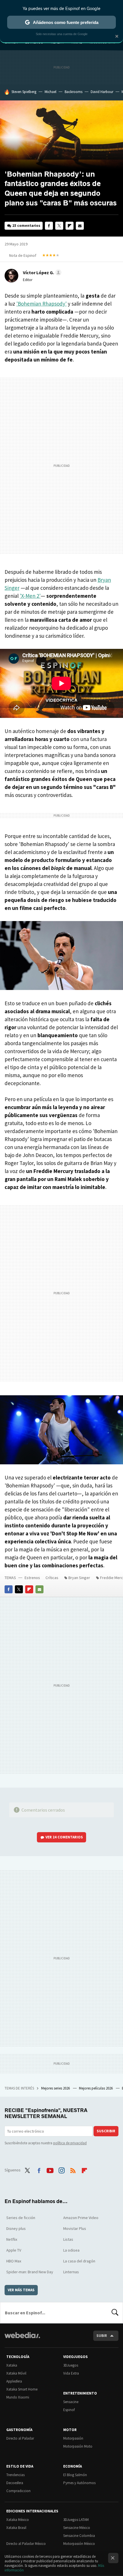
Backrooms (74, 92)
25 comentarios (26, 226)
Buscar (115, 2313)
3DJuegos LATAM (76, 2520)
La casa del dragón (79, 2261)
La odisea (71, 2250)
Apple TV (14, 2250)
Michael (50, 92)
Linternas (71, 2272)
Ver (64, 1837)
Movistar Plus (75, 2228)
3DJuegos (71, 2365)
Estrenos (32, 1578)
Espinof (69, 2410)
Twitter (59, 226)
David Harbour (102, 92)
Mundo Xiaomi (18, 2397)
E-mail (80, 226)
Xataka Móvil (16, 2373)
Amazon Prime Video (81, 2218)
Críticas (52, 1578)
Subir (102, 2336)
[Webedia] (22, 2339)
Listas (68, 2239)
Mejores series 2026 (56, 2088)
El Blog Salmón (75, 2475)
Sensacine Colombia (79, 2536)
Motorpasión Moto (78, 2446)
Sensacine (71, 2402)
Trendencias (15, 2475)
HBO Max (14, 2261)
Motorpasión (73, 2438)
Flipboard (70, 226)
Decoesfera (15, 2483)
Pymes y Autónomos (79, 2483)
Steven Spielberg (24, 92)
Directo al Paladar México (26, 2544)
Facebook (49, 226)
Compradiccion (18, 2491)
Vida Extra (71, 2373)
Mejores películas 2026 (96, 2088)
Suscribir (106, 2131)
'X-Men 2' (30, 596)
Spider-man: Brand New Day (30, 2272)
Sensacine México (77, 2528)
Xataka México (18, 2520)
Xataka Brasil (16, 2528)
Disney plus (16, 2228)
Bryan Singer (79, 1578)
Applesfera (14, 2381)
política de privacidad (70, 2143)
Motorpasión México (79, 2544)
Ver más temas (21, 2290)
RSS (73, 2169)
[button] (41, 272)
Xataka (12, 2365)
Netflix (12, 2239)
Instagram (61, 2169)
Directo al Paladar (20, 2438)
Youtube (50, 2169)
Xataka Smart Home (22, 2389)
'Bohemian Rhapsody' (41, 304)
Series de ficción (21, 2218)
